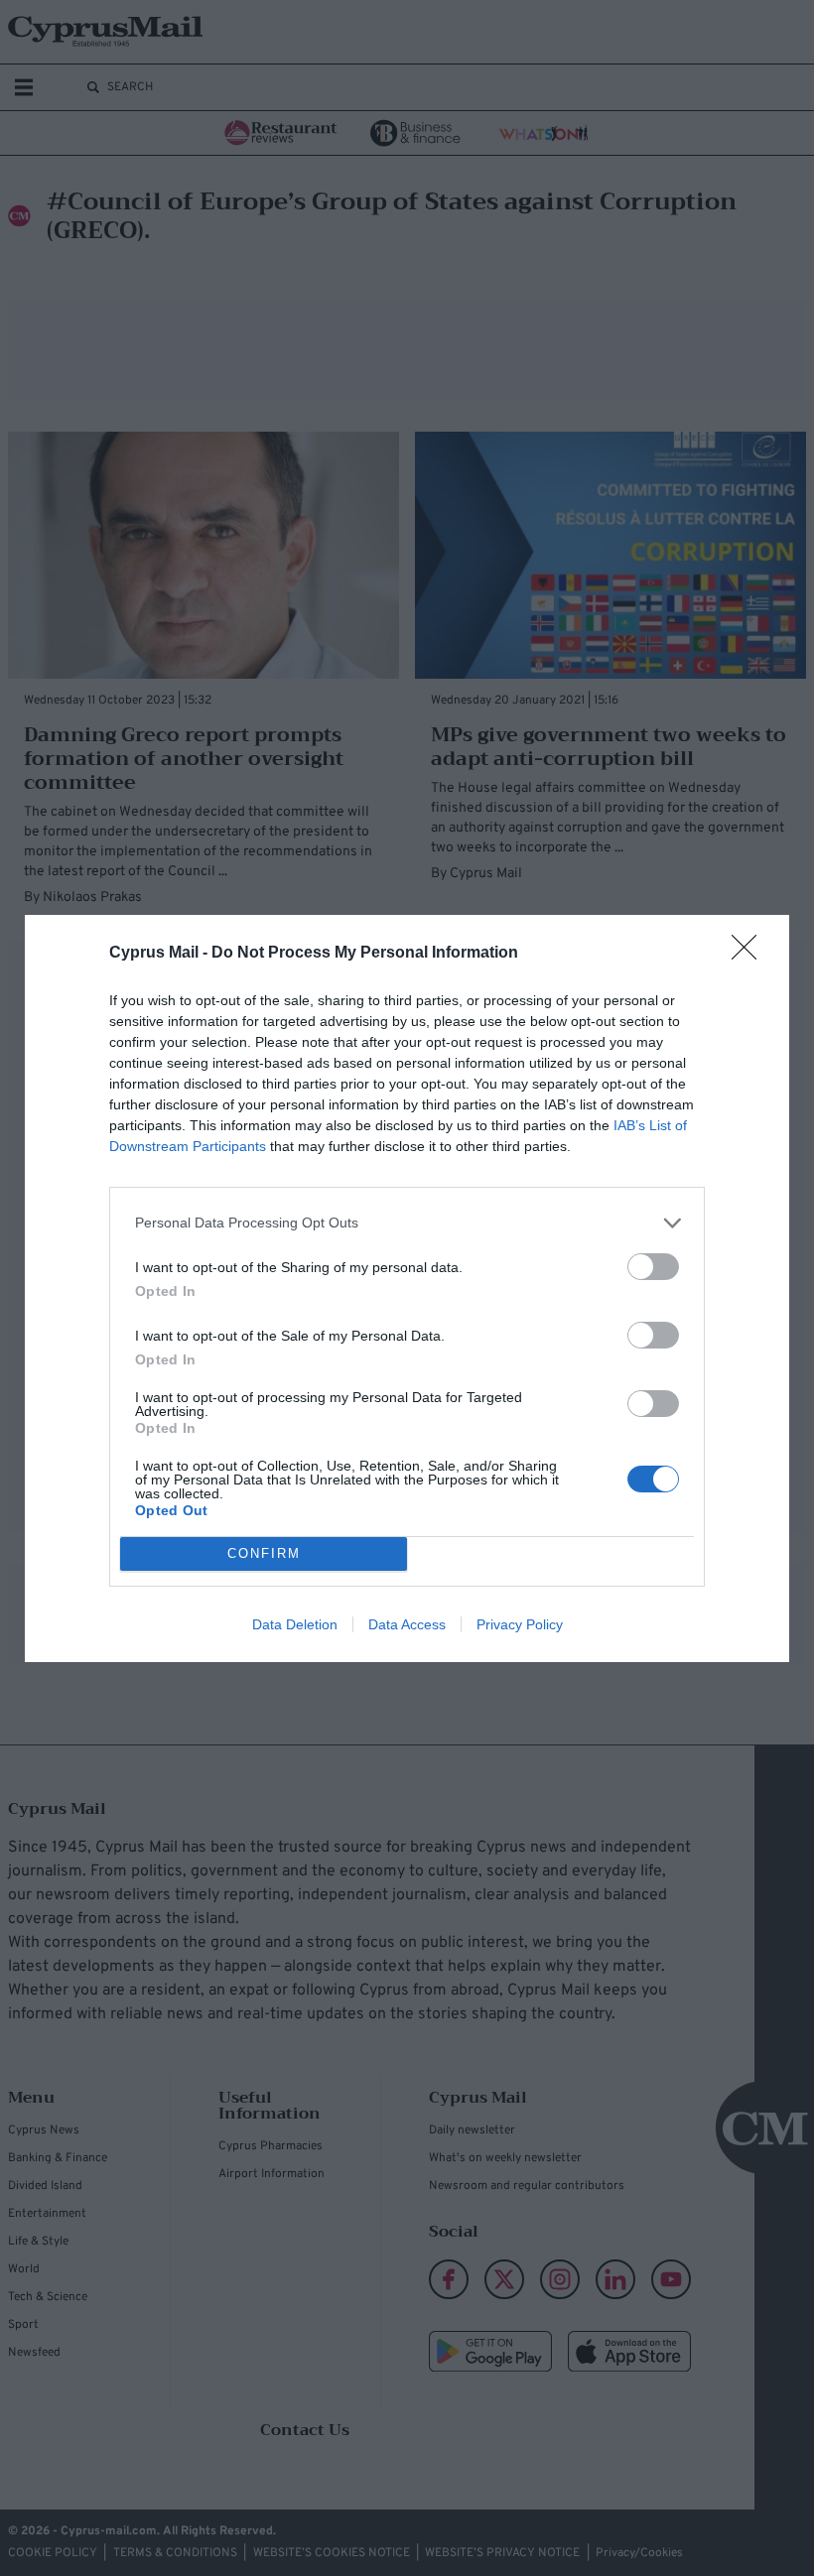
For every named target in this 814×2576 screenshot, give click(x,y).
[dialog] (407, 1288)
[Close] (750, 954)
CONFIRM (264, 1553)
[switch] (653, 1267)
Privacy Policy (520, 1624)
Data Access (407, 1624)
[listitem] (407, 1223)
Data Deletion (295, 1624)
